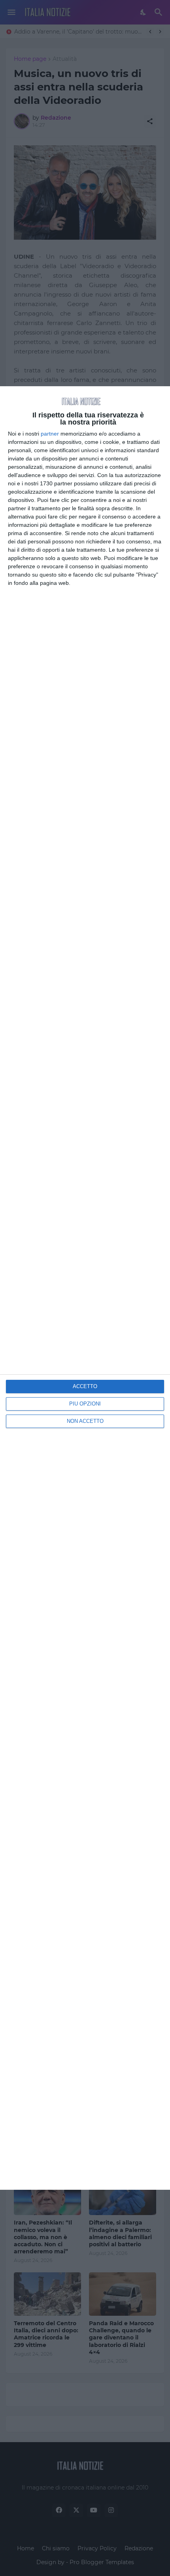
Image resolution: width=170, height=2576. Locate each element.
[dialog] (85, 1288)
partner (50, 434)
